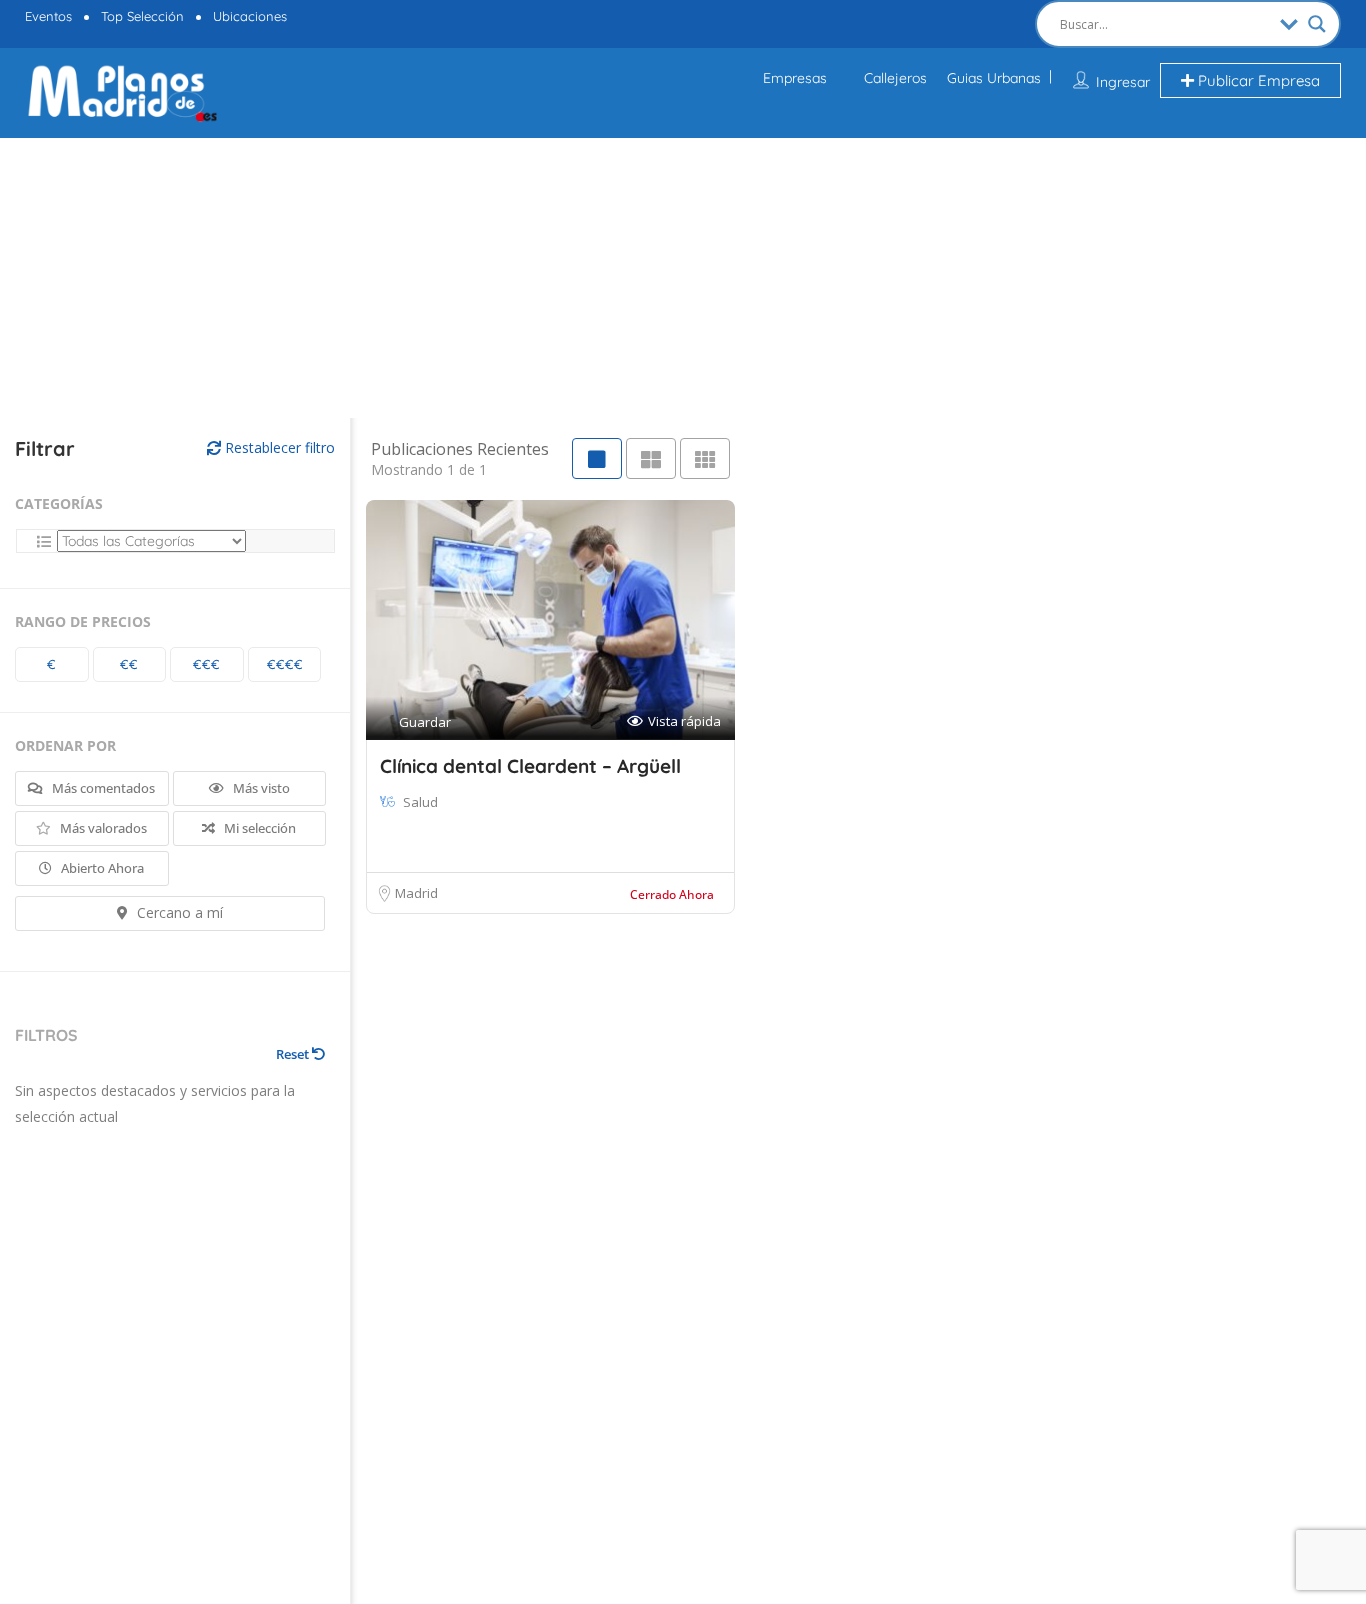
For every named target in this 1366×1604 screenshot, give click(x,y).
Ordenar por (65, 745)
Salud (420, 802)
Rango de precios (83, 621)
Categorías (59, 503)
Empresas (795, 78)
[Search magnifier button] (1317, 24)
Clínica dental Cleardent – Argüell (530, 766)
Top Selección (142, 16)
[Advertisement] (375, 278)
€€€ (206, 664)
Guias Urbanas (994, 78)
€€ (129, 664)
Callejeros (895, 78)
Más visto (260, 788)
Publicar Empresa (1257, 80)
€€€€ (285, 664)
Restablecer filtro (278, 447)
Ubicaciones (250, 16)
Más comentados (102, 788)
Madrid (416, 893)
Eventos (48, 16)
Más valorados (102, 828)
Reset (294, 1054)
